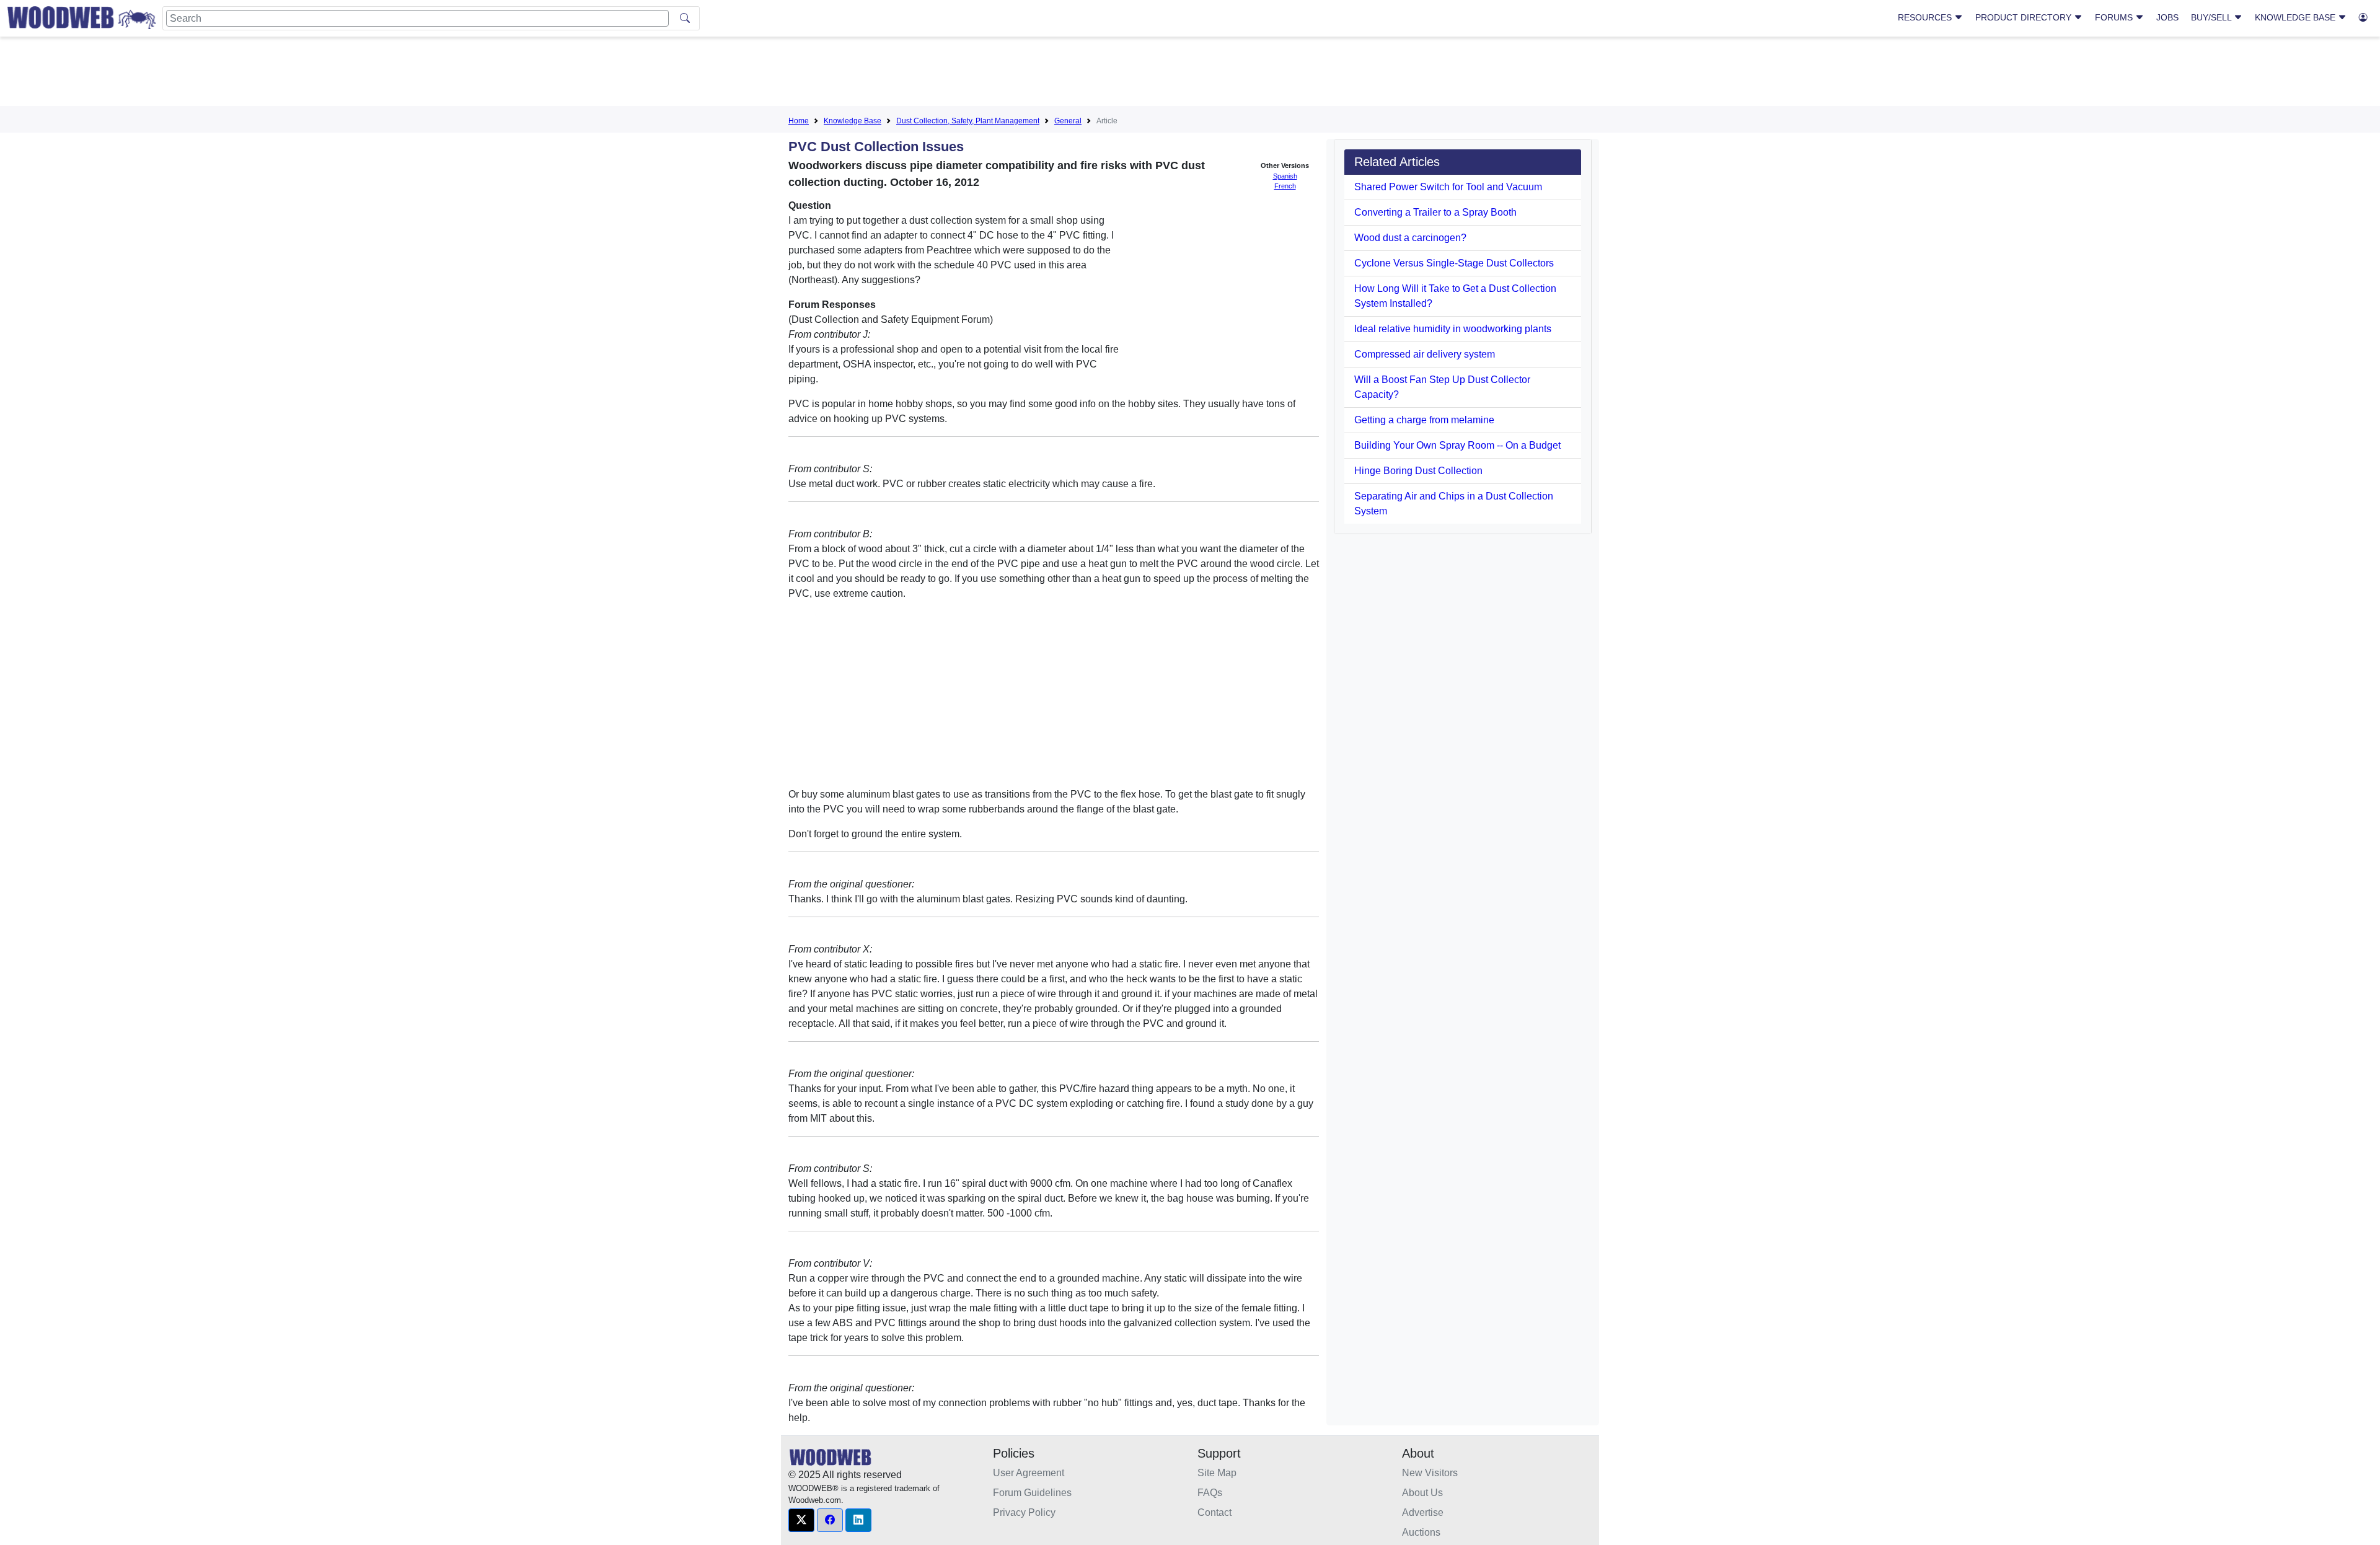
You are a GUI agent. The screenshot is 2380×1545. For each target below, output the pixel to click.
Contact (1214, 1512)
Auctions (1421, 1532)
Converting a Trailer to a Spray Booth (1435, 212)
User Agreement (1029, 1473)
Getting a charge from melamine (1424, 420)
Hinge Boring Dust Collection (1418, 471)
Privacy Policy (1024, 1512)
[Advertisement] (1190, 74)
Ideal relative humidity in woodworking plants (1453, 329)
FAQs (1210, 1493)
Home (799, 121)
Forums (2115, 17)
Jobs (2167, 17)
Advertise (1423, 1512)
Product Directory (2025, 17)
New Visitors (1430, 1473)
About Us (1422, 1493)
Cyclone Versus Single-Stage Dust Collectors (1454, 263)
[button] (801, 1520)
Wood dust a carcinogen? (1410, 238)
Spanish (1285, 176)
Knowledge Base (2296, 17)
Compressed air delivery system (1425, 354)
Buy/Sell (2212, 17)
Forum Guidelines (1032, 1493)
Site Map (1217, 1473)
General (1068, 121)
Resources (1926, 17)
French (1285, 186)
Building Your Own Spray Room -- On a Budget (1457, 445)
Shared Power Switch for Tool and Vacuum (1448, 187)
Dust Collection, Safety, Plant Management (968, 121)
